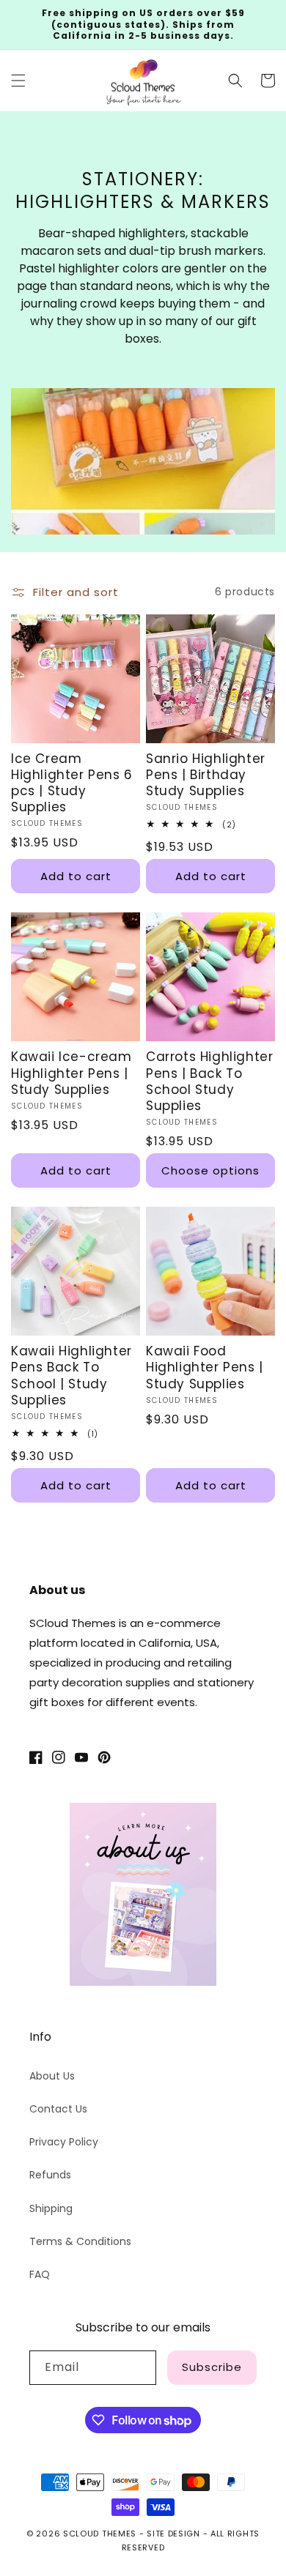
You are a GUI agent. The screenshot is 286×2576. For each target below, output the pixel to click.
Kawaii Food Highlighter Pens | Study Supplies (205, 1367)
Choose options (210, 1170)
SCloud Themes (100, 2534)
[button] (18, 81)
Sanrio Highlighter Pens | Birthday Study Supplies (206, 775)
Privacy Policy (64, 2142)
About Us (52, 2076)
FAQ (40, 2274)
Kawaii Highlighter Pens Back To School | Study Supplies (71, 1375)
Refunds (50, 2175)
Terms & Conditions (80, 2241)
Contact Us (58, 2109)
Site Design (173, 2534)
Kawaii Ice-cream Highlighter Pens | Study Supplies (71, 1073)
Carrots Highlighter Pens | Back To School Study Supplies (209, 1081)
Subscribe (212, 2367)
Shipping (51, 2208)
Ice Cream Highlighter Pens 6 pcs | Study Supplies (72, 783)
